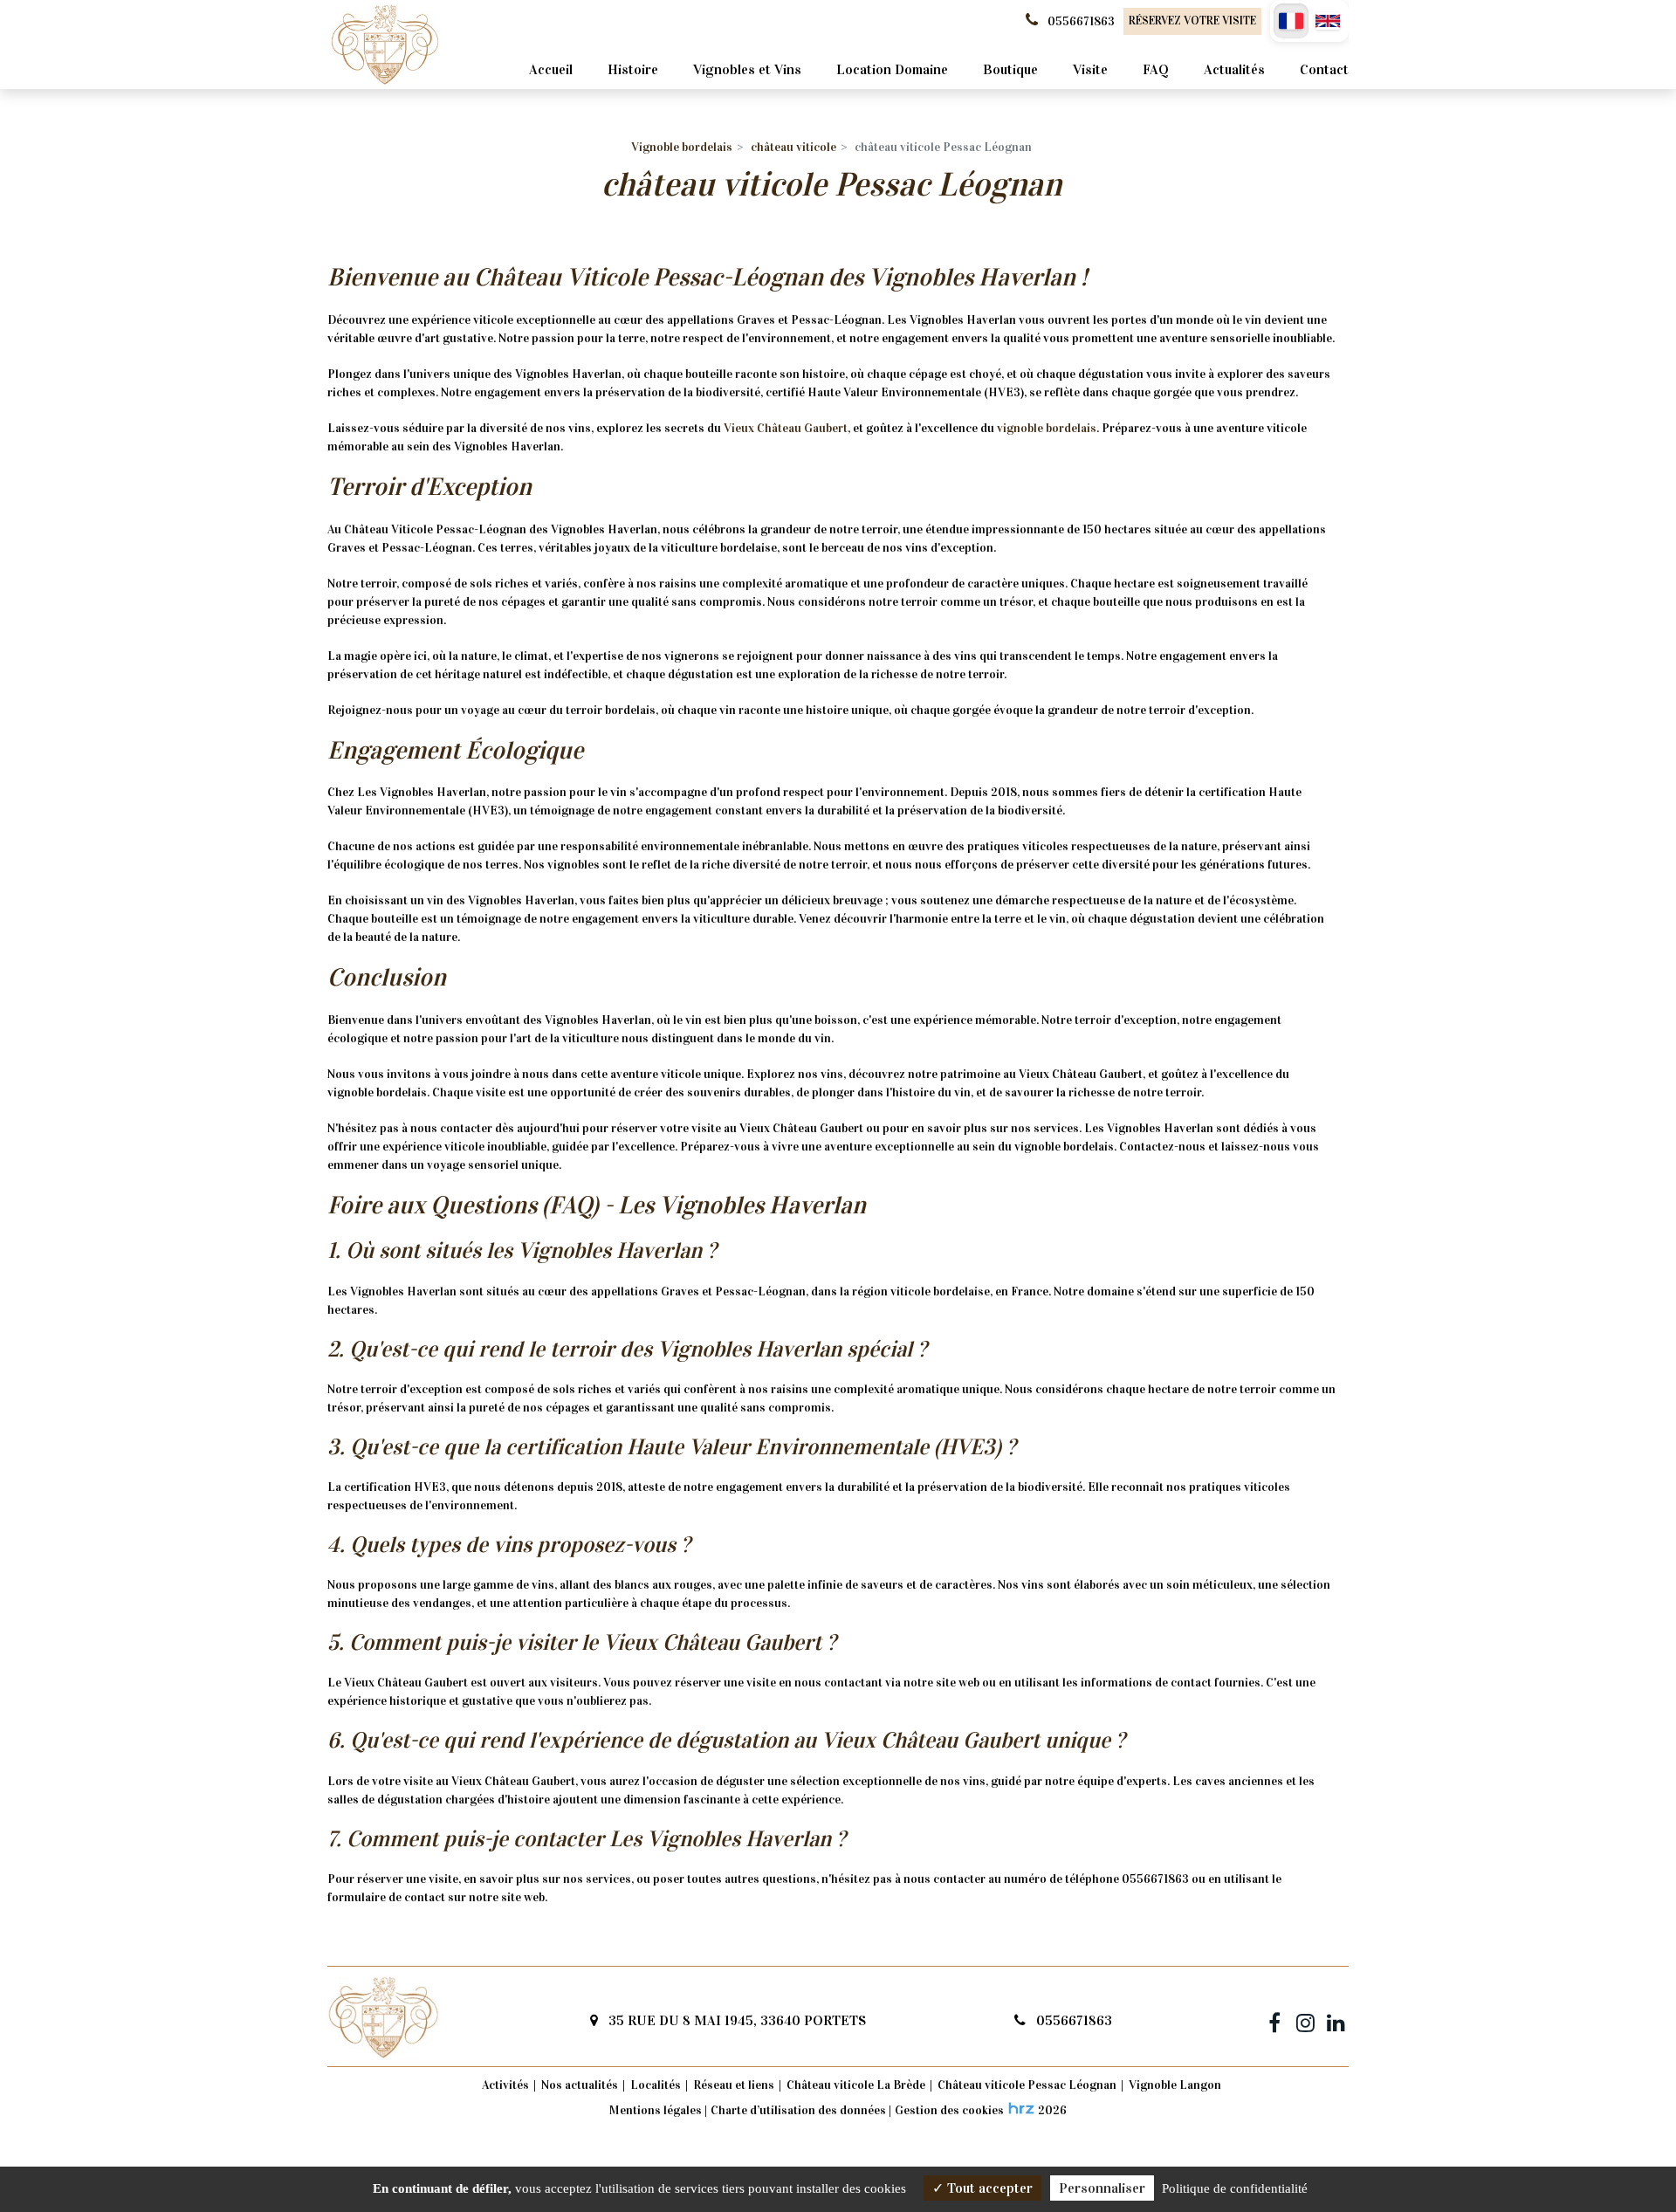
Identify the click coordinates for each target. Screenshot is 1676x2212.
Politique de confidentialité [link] (1235, 2188)
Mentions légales (656, 2110)
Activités (505, 2085)
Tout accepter (988, 2188)
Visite (1090, 69)
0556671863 (1072, 2020)
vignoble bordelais (1047, 428)
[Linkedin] (1336, 2021)
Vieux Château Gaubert (786, 428)
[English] (1328, 21)
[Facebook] (1274, 2021)
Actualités (1234, 69)
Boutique (1010, 69)
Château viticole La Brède (856, 2085)
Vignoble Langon (1175, 2085)
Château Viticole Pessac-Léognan (649, 278)
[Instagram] (1305, 2021)
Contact (1324, 69)
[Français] (1291, 21)
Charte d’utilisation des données (798, 2110)
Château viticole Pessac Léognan (1027, 2085)
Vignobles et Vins (747, 69)
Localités (656, 2085)
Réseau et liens (734, 2085)
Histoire (633, 69)
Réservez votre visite (1192, 21)
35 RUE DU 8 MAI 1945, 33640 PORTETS (735, 2020)
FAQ (1156, 69)
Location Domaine (892, 69)
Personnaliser (1102, 2188)
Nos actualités (580, 2085)
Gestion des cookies (949, 2110)
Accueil (551, 69)
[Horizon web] (1021, 2108)
